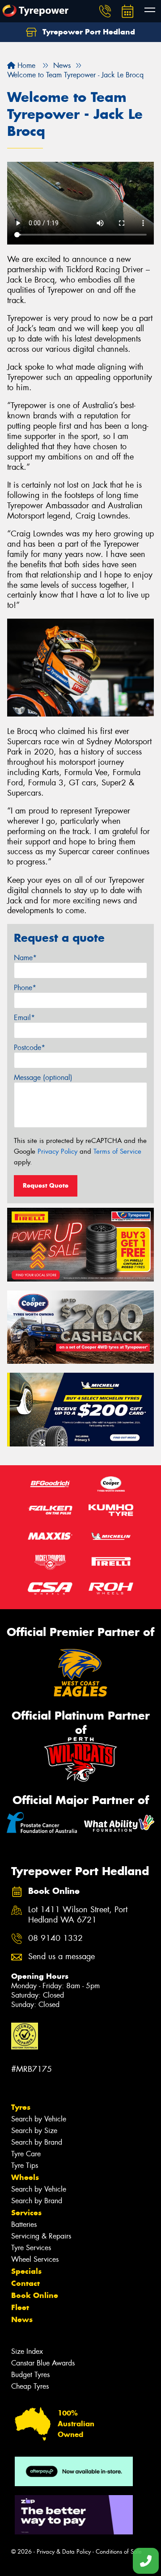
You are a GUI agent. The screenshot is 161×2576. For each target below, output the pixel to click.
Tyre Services (31, 2248)
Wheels (25, 2177)
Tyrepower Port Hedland (88, 32)
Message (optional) (43, 1077)
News (22, 2319)
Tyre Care (26, 2154)
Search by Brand (37, 2142)
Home (25, 65)
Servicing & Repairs (41, 2236)
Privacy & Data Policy (64, 2552)
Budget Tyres (30, 2375)
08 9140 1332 (55, 1938)
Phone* (25, 988)
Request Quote (46, 1185)
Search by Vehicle (39, 2119)
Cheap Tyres (30, 2386)
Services (26, 2213)
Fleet (20, 2307)
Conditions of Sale (119, 2552)
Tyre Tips (25, 2165)
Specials (26, 2271)
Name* (25, 958)
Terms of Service (117, 1151)
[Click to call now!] (105, 11)
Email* (24, 1018)
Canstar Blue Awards (43, 2363)
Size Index (27, 2351)
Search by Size (34, 2131)
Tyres (21, 2107)
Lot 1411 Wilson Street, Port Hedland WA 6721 (78, 1915)
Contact (25, 2283)
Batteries (24, 2224)
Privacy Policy (57, 1151)
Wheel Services (35, 2259)
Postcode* (30, 1048)
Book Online (35, 2295)
